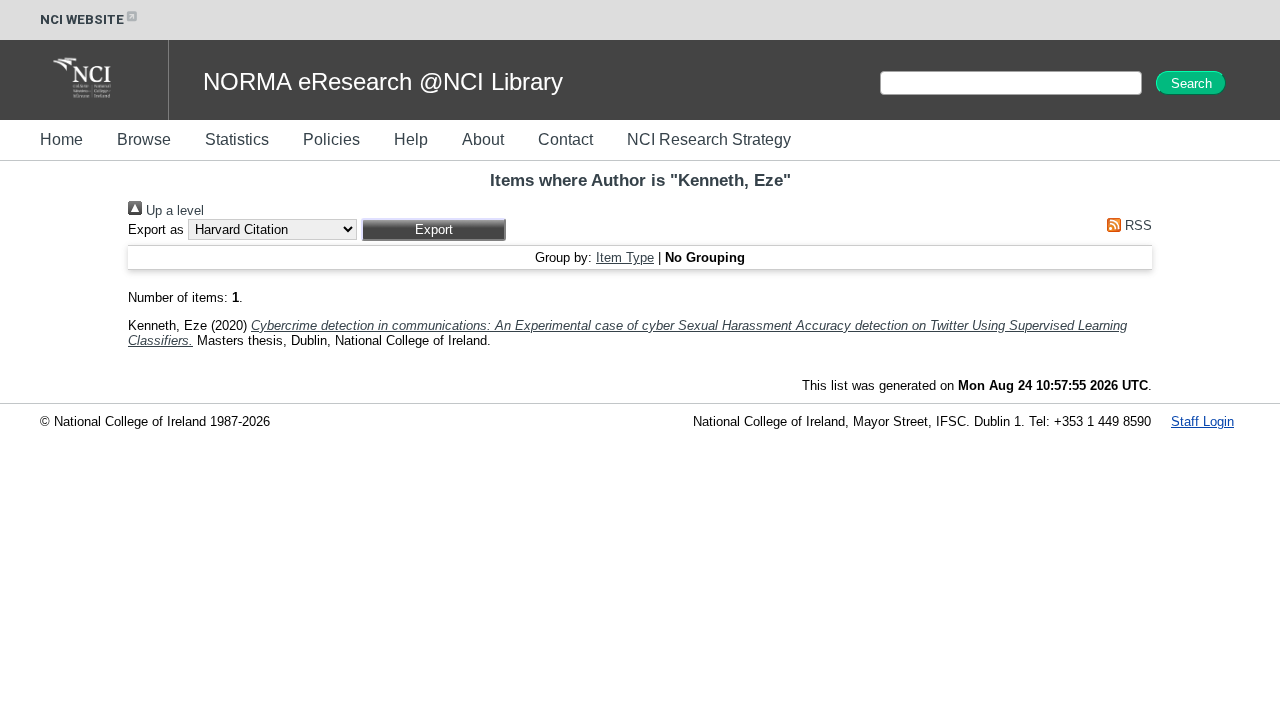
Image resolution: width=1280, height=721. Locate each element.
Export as (156, 229)
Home (61, 139)
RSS (1136, 225)
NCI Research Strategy (709, 139)
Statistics (237, 139)
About (483, 139)
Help (411, 139)
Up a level (173, 210)
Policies (331, 139)
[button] (433, 229)
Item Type (625, 257)
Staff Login (1202, 421)
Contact (565, 139)
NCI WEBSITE (82, 19)
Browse (144, 139)
